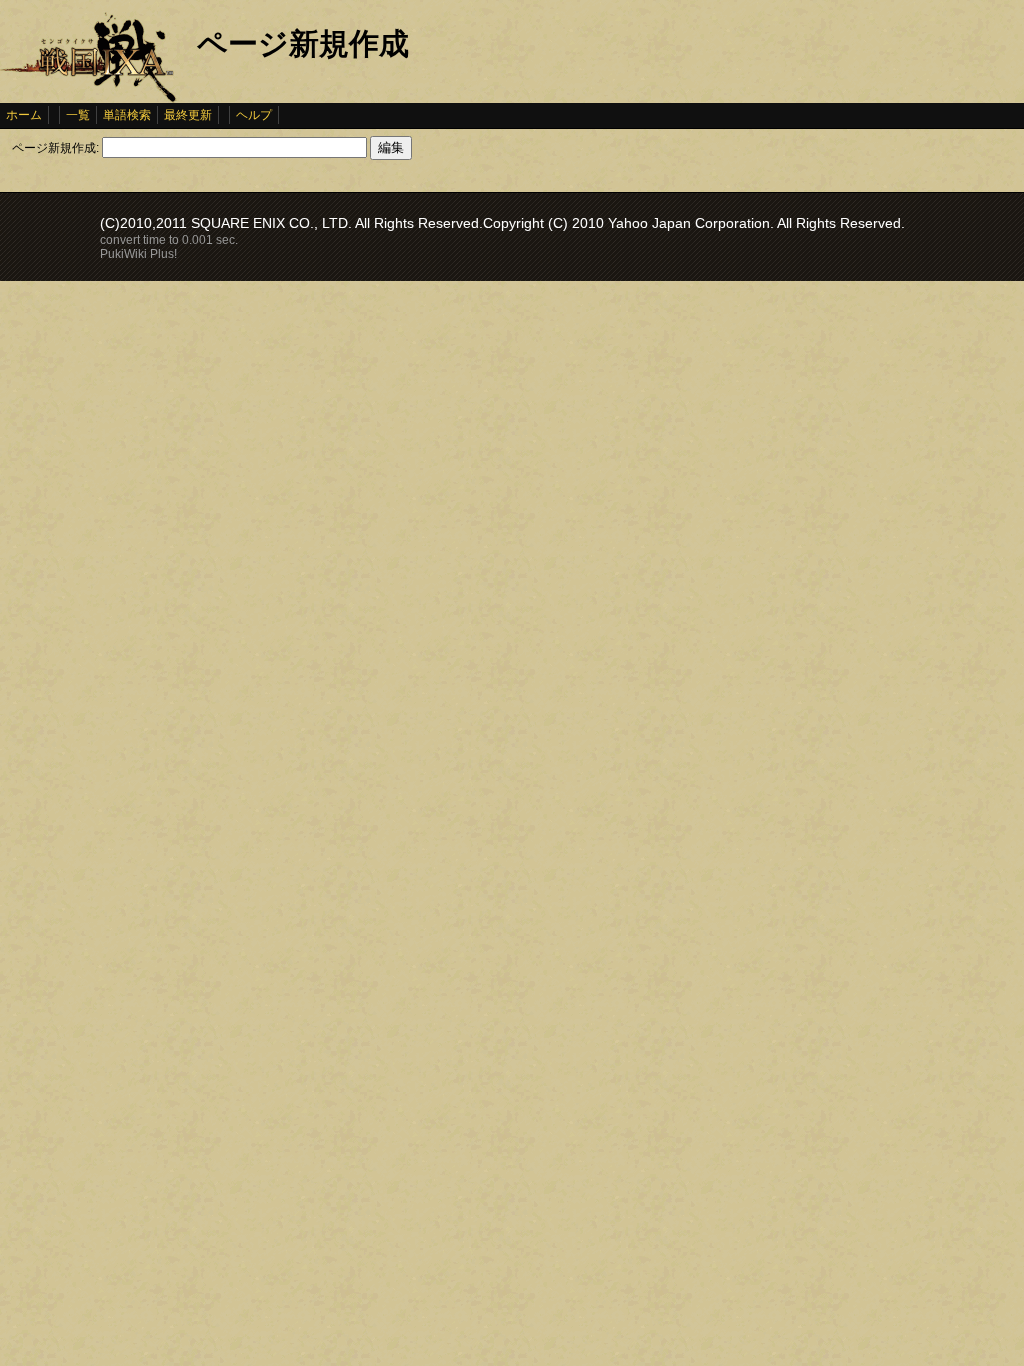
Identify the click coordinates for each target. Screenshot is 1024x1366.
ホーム (24, 115)
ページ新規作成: (55, 148)
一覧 (78, 115)
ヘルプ (254, 115)
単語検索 (127, 115)
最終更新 (188, 115)
